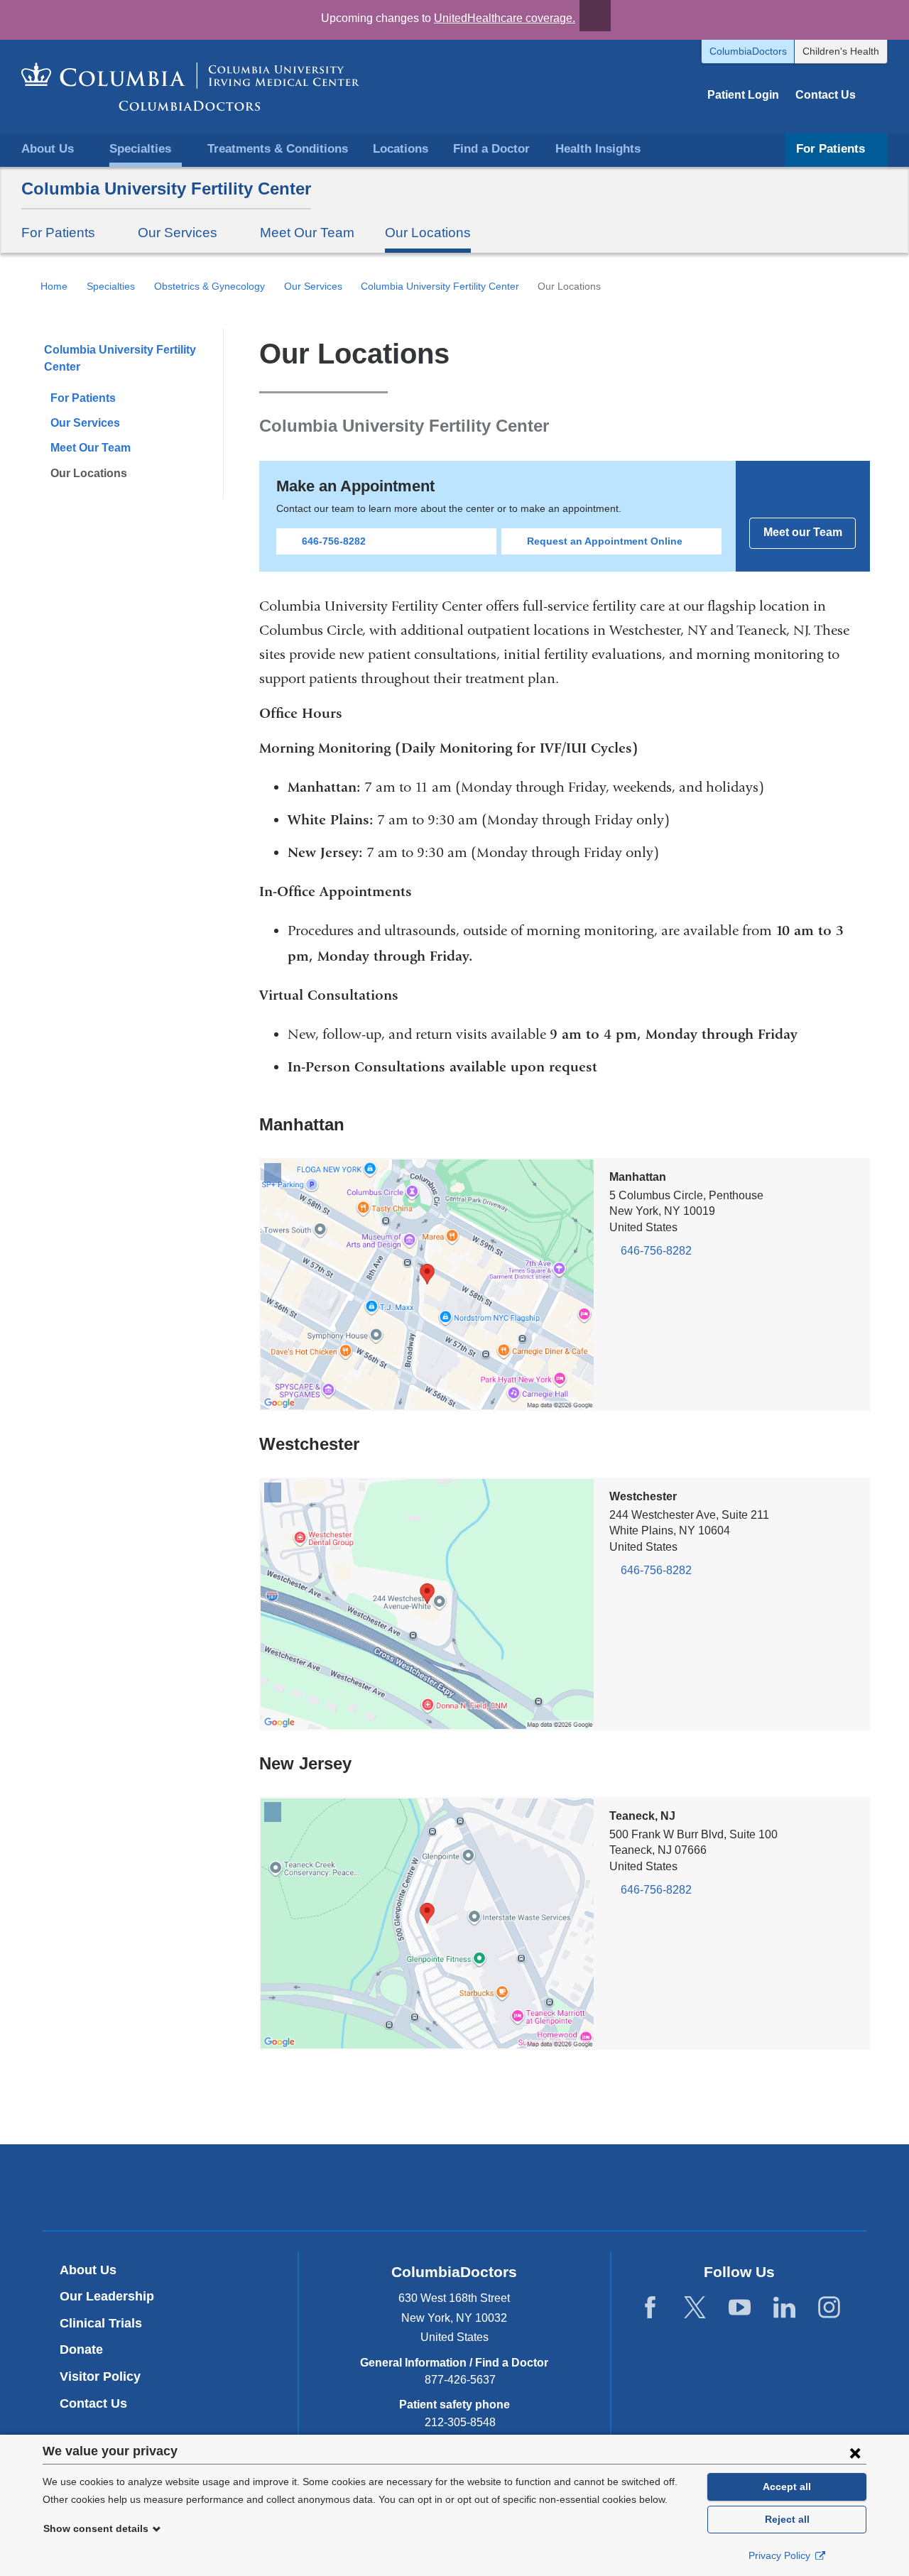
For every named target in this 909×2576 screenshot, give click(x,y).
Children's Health (841, 51)
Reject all (787, 2519)
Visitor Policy (100, 2376)
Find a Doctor (491, 149)
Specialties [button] (140, 149)
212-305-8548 (460, 2422)
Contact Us (826, 95)
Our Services (313, 286)
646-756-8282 (334, 541)
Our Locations (428, 233)
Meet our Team (803, 532)
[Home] (190, 87)
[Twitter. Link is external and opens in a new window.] (695, 2308)
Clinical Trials (101, 2323)
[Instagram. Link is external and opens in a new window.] (829, 2308)
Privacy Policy (781, 2555)
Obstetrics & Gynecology (209, 286)
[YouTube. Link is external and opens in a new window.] (740, 2308)
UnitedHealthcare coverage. (505, 18)
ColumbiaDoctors (748, 51)
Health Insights (598, 149)
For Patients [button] (831, 149)
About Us (88, 2270)
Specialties (111, 286)
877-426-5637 (460, 2380)
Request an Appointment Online (605, 541)
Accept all (787, 2487)
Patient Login (743, 95)
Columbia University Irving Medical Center (388, 2187)
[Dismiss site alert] (595, 16)
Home (54, 286)
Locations (401, 149)
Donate (81, 2349)
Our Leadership (107, 2296)
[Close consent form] (855, 2452)
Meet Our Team (307, 233)
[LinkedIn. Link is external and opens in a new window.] (784, 2308)
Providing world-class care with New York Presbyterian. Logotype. (550, 2189)
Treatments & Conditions (278, 149)
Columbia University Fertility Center (166, 189)
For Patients (83, 398)
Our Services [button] (178, 233)
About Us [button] (48, 149)
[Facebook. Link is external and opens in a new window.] (650, 2308)
